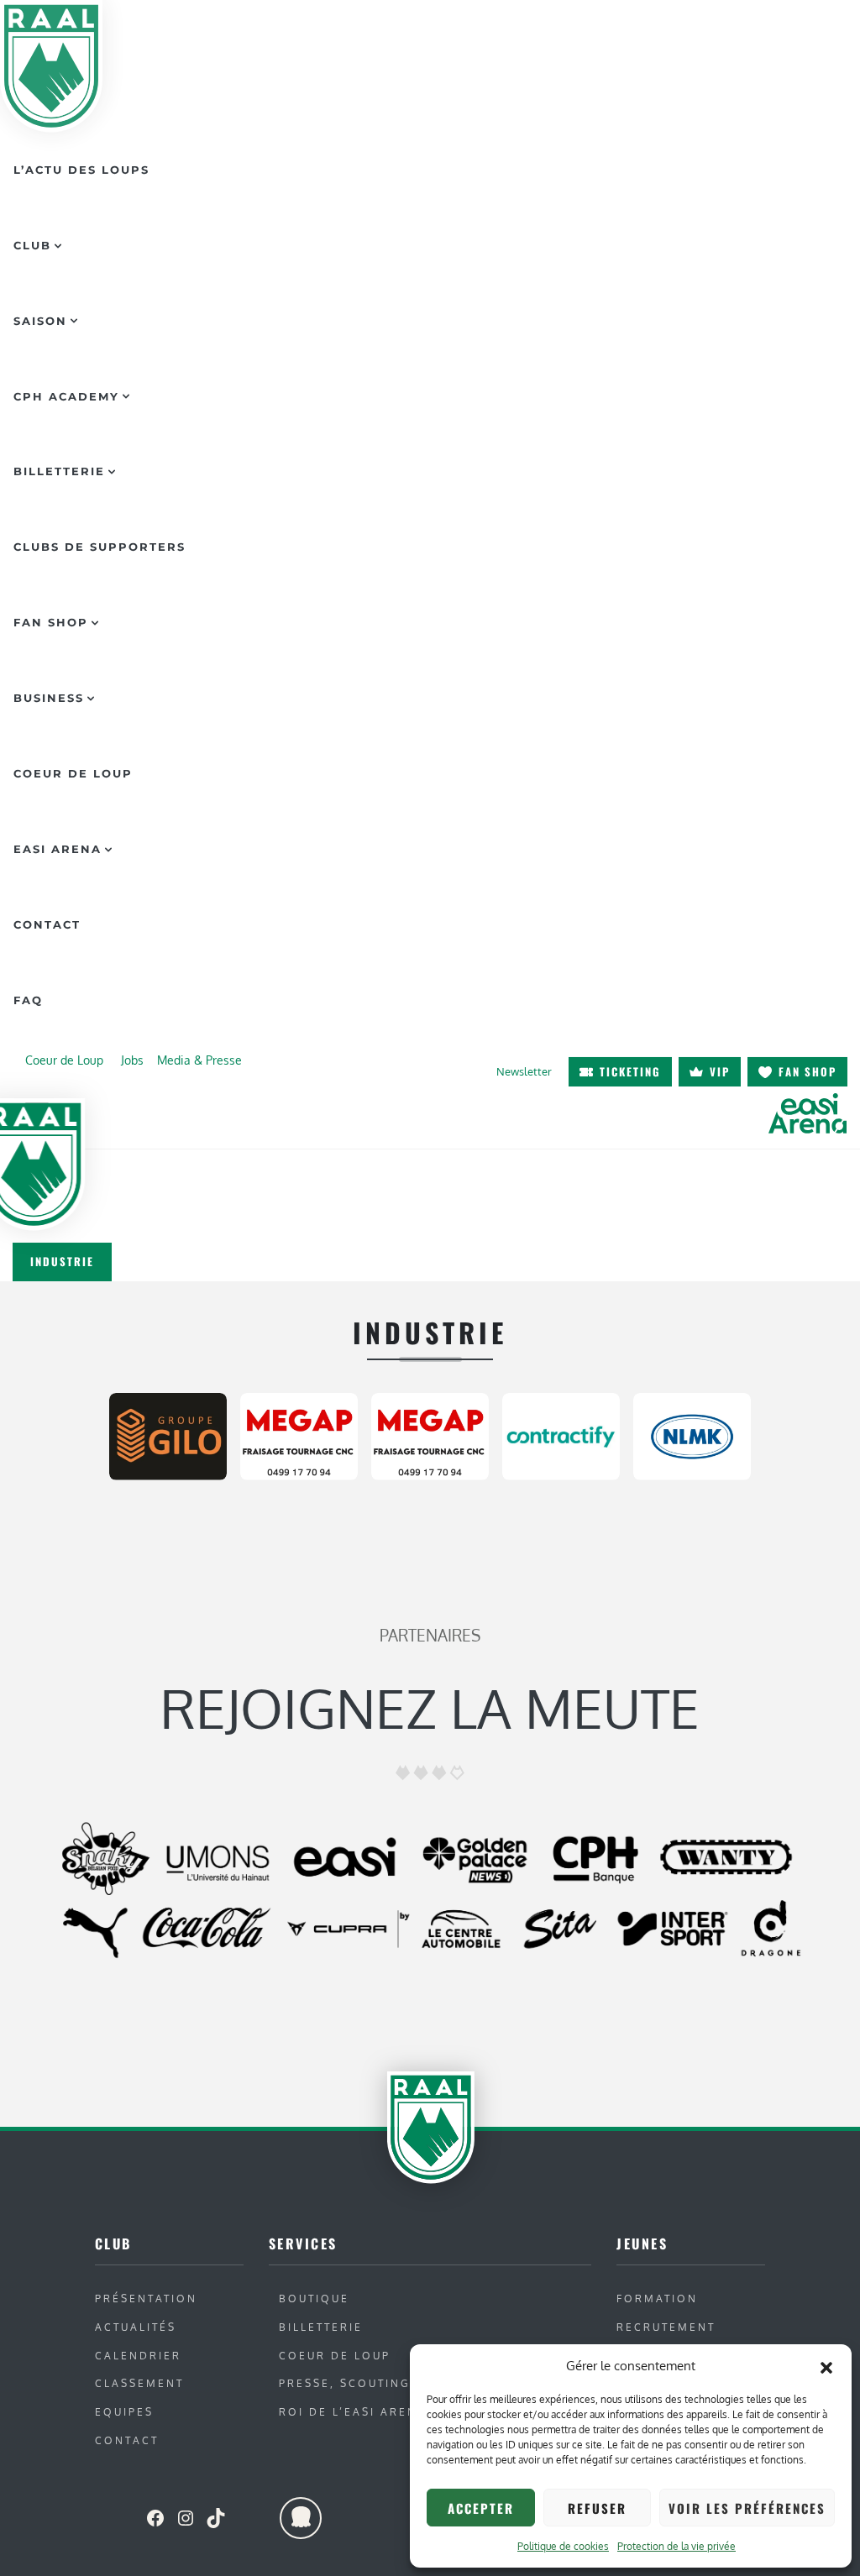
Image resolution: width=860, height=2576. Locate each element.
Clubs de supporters (100, 547)
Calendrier (138, 2356)
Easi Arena (58, 849)
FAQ (28, 1000)
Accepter (481, 2508)
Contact (47, 924)
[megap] (299, 1434)
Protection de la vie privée (676, 2546)
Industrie (62, 1261)
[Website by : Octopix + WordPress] (301, 2518)
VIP (720, 1071)
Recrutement (666, 2327)
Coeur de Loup (73, 773)
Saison (40, 321)
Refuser (597, 2508)
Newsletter (524, 1071)
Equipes (124, 2412)
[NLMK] (692, 1434)
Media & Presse (199, 1060)
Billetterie (59, 471)
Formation (657, 2299)
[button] (826, 2366)
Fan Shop (51, 622)
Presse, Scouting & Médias (381, 2383)
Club (32, 245)
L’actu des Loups (81, 170)
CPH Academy (66, 396)
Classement (139, 2383)
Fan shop (808, 1071)
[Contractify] (561, 1434)
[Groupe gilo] (168, 1434)
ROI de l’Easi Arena (353, 2412)
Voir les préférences (747, 2508)
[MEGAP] (430, 1434)
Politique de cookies (563, 2546)
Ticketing (630, 1071)
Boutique (314, 2299)
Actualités (136, 2327)
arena (807, 1113)
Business (49, 698)
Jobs (132, 1060)
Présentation (146, 2299)
